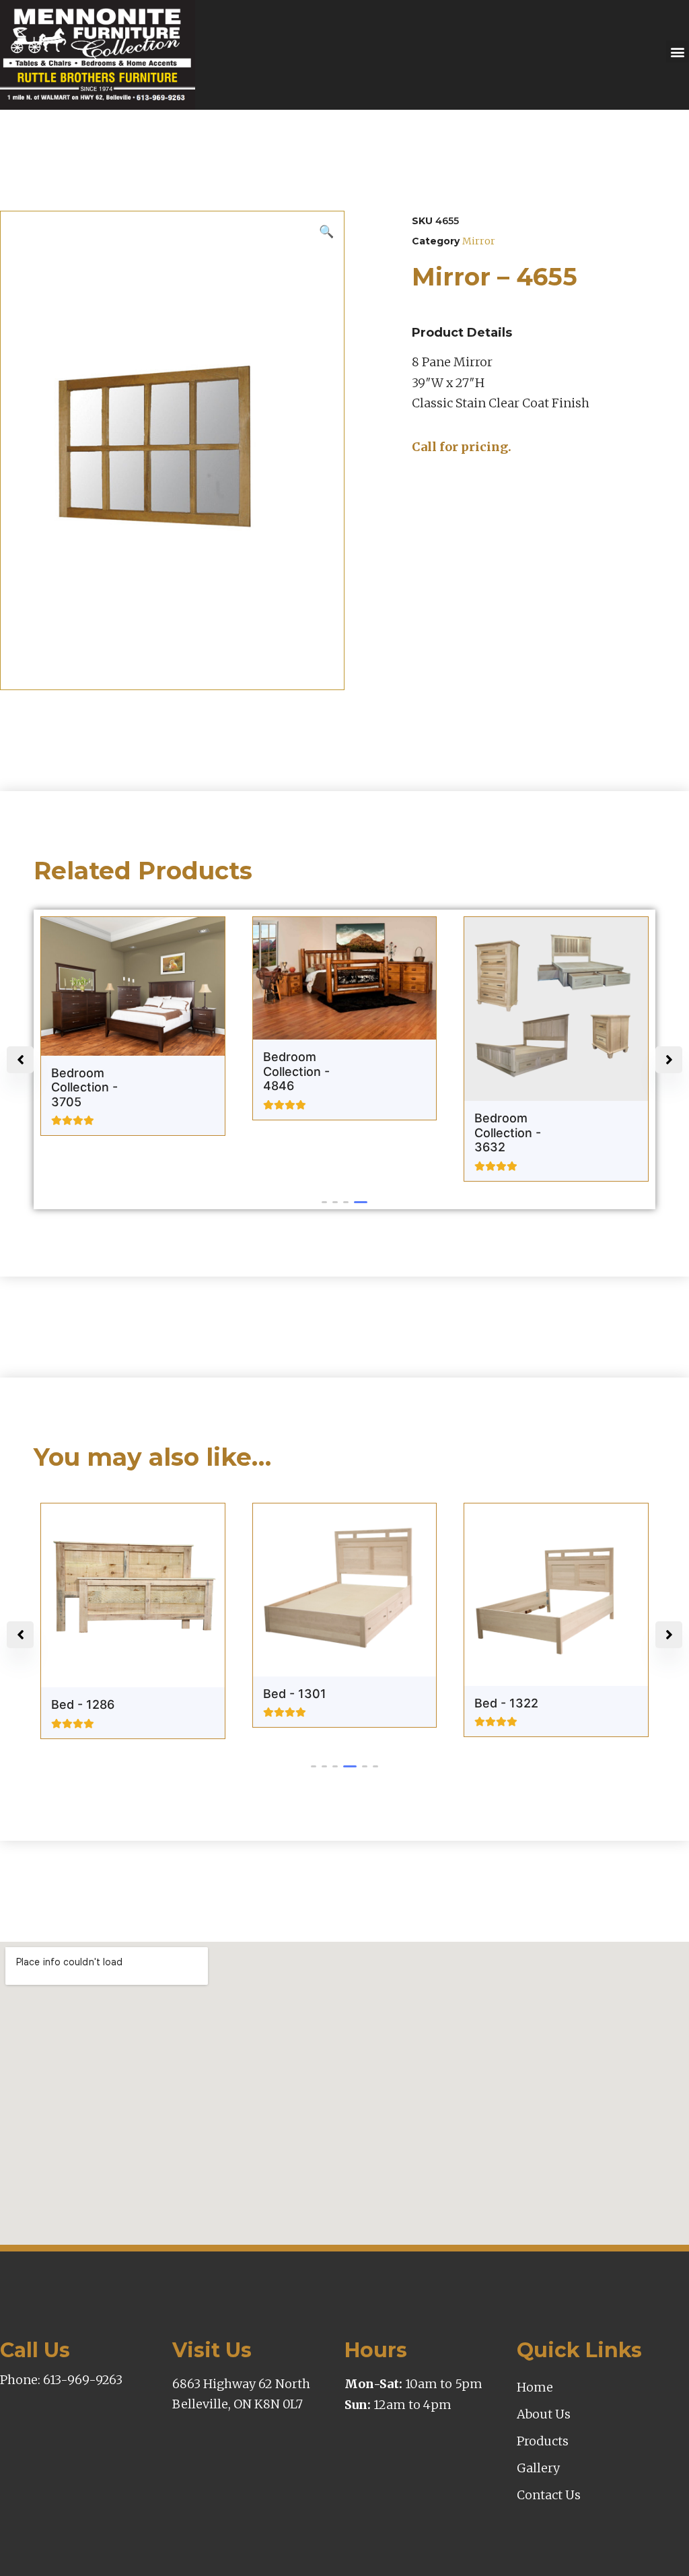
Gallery (538, 2468)
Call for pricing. (462, 447)
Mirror (479, 241)
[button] (677, 52)
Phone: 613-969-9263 (61, 2380)
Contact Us (549, 2495)
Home (535, 2387)
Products (543, 2441)
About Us (544, 2414)
